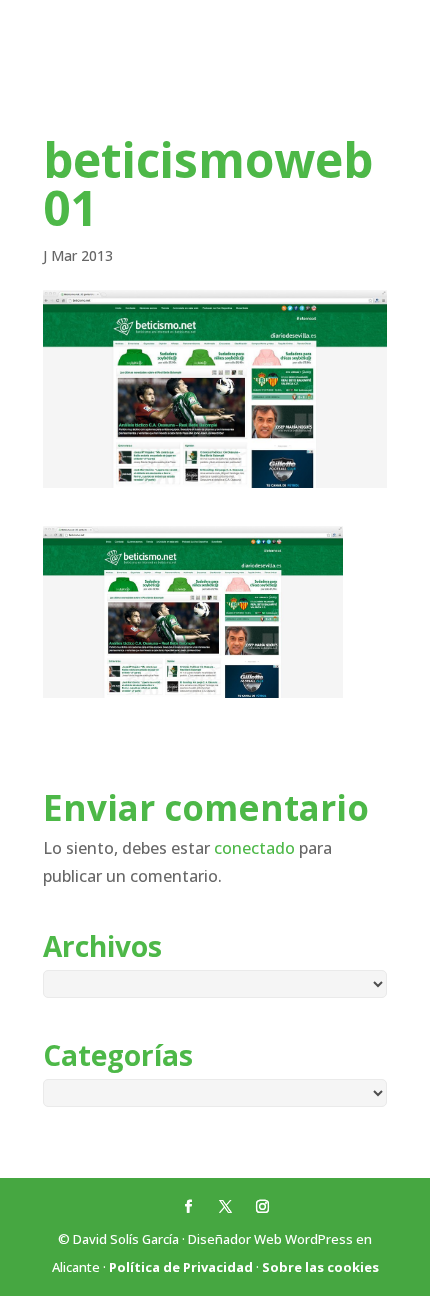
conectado (254, 848)
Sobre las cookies (320, 1267)
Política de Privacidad (181, 1267)
